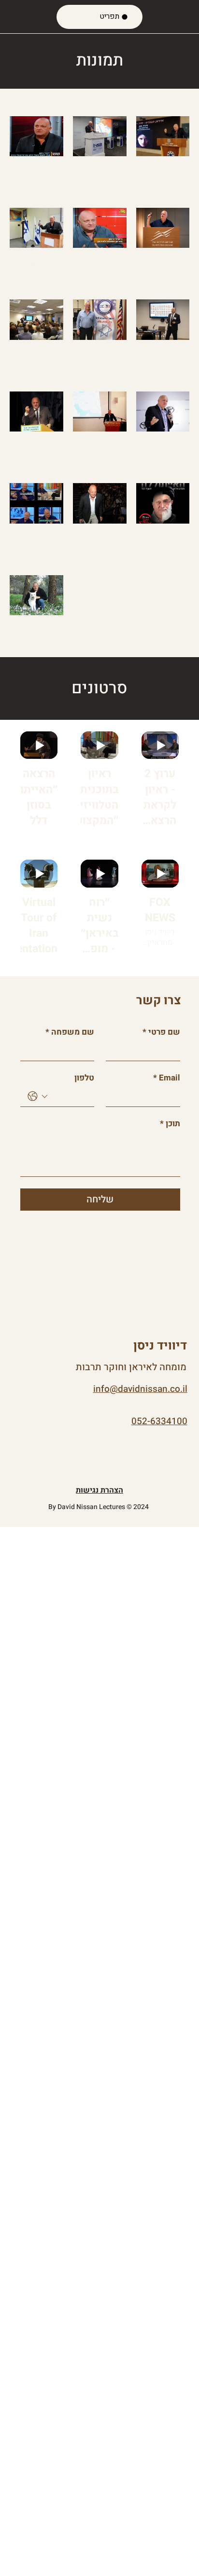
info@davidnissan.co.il (140, 1389)
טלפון (84, 1078)
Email (167, 1078)
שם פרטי (161, 1032)
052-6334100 (159, 1421)
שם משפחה (70, 1032)
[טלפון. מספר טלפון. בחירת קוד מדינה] (38, 1096)
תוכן (170, 1124)
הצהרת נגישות (99, 1490)
